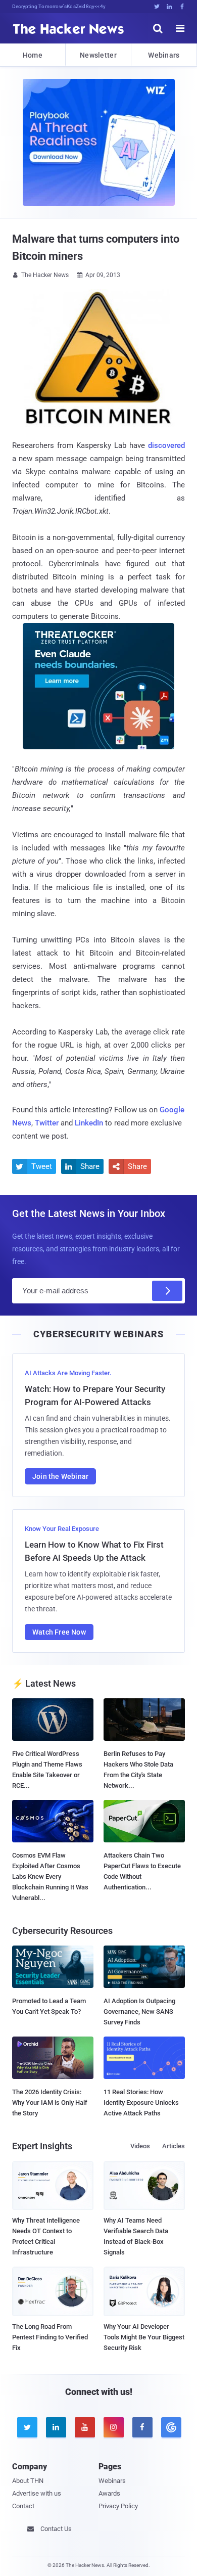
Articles (174, 2146)
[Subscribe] (167, 1291)
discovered (166, 445)
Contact (23, 2506)
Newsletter (98, 55)
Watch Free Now (59, 1632)
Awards (109, 2493)
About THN (28, 2481)
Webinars (164, 55)
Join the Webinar (60, 1476)
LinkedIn (89, 1123)
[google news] (170, 2427)
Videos (140, 2146)
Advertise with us (37, 2493)
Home (33, 55)
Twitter (47, 1123)
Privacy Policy (118, 2506)
